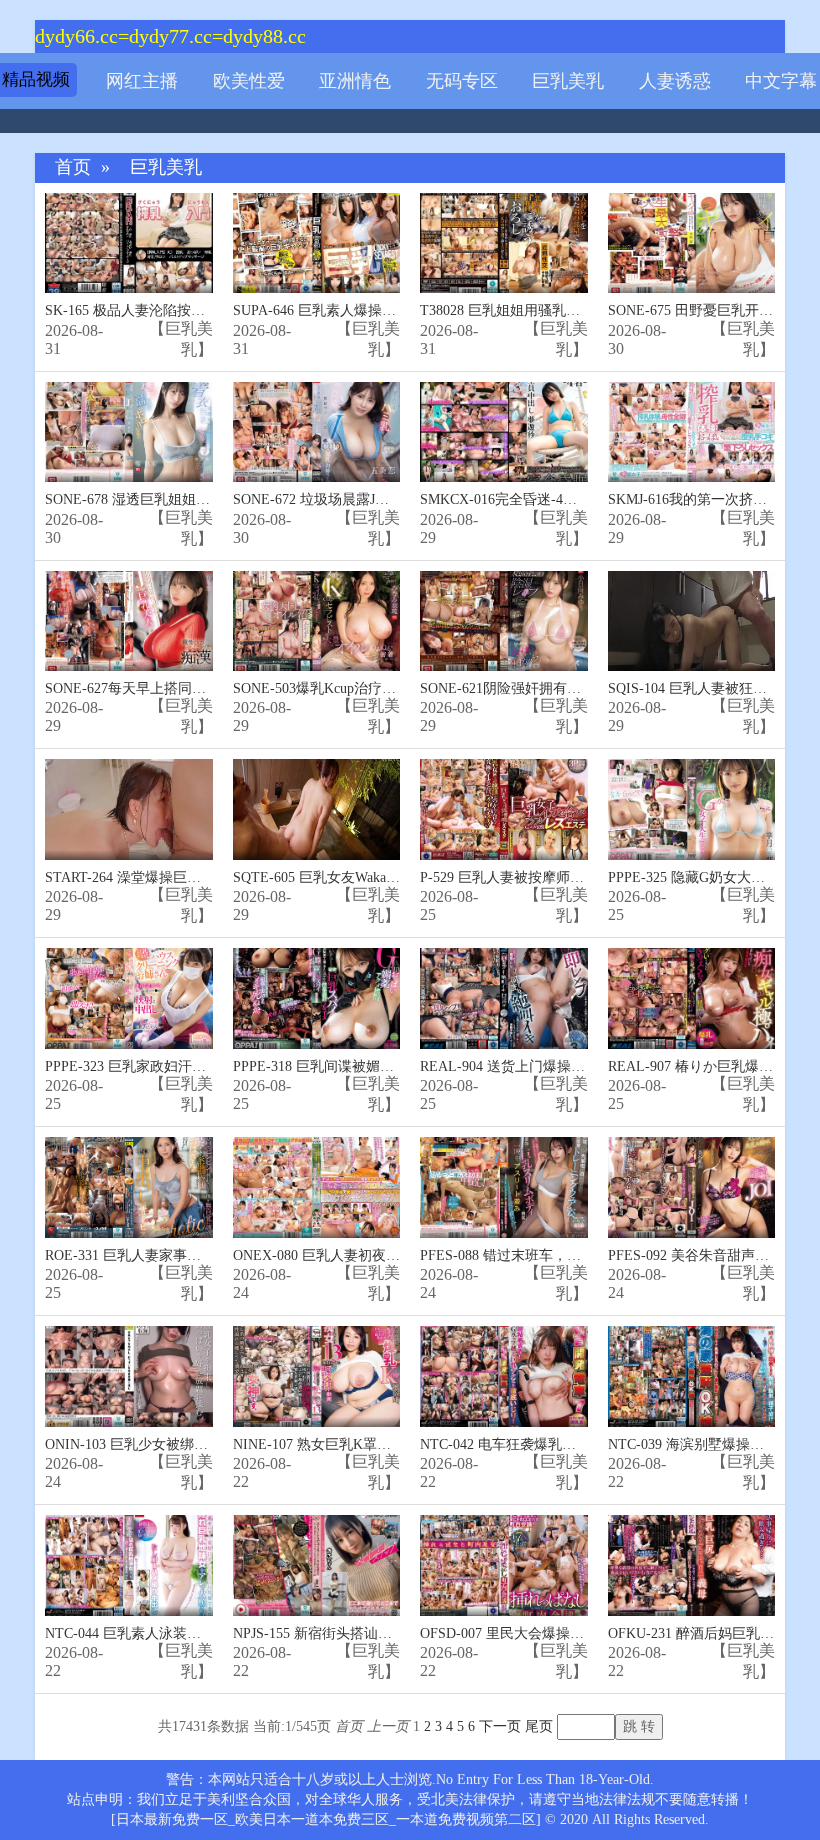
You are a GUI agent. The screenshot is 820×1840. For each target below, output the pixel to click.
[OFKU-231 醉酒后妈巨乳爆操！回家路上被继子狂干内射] (692, 1565)
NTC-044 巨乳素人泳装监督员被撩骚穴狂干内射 (193, 1633)
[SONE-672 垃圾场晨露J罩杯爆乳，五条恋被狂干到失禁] (317, 432)
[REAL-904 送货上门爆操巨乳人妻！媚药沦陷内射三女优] (504, 998)
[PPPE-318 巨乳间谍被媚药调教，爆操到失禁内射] (317, 998)
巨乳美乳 (568, 81)
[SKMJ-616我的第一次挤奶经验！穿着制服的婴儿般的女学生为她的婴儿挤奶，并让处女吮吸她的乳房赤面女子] (692, 432)
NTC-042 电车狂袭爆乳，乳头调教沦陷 (540, 1444)
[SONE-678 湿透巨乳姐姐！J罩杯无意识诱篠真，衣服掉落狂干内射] (129, 432)
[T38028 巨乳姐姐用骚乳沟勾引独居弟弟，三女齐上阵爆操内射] (504, 243)
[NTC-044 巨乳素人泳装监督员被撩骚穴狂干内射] (129, 1565)
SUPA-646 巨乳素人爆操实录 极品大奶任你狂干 (379, 310)
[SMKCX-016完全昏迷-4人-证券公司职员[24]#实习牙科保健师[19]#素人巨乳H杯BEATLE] (504, 432)
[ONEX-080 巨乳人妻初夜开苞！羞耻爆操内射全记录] (317, 1187)
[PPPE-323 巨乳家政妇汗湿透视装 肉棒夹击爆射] (129, 998)
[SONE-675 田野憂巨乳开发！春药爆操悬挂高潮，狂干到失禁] (692, 243)
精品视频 (36, 79)
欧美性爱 (249, 81)
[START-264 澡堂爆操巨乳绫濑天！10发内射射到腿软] (129, 809)
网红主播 (142, 81)
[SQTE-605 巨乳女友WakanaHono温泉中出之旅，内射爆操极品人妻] (317, 809)
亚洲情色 (355, 81)
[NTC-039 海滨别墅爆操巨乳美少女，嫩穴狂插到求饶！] (692, 1376)
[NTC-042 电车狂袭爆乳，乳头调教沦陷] (504, 1376)
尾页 (539, 1726)
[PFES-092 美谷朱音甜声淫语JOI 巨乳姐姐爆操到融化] (692, 1187)
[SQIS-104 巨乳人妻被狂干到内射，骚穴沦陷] (692, 621)
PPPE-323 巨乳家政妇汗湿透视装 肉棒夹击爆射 (190, 1066)
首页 (73, 167)
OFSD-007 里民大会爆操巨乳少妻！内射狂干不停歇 (579, 1633)
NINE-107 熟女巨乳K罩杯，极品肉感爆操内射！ (382, 1444)
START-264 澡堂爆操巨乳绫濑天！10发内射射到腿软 (207, 877)
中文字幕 (781, 81)
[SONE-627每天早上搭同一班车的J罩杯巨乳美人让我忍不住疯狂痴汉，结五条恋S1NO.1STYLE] (129, 621)
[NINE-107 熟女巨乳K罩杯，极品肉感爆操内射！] (317, 1376)
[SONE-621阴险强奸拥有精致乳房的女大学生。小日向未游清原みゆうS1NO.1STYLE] (504, 621)
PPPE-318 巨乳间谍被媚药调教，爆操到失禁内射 (383, 1066)
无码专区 (462, 81)
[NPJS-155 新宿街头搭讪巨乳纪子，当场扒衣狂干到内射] (317, 1565)
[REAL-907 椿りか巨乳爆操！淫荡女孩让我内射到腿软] (692, 998)
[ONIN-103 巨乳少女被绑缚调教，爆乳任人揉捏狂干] (129, 1376)
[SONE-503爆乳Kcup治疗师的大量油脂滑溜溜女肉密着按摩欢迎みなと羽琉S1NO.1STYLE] (317, 621)
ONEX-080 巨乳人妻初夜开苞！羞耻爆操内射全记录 (393, 1255)
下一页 (500, 1726)
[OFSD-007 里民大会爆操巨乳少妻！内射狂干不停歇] (504, 1565)
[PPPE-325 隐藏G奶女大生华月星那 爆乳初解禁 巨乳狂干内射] (692, 809)
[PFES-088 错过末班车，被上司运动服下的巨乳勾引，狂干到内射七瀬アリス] (504, 1187)
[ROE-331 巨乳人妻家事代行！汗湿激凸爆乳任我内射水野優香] (129, 1187)
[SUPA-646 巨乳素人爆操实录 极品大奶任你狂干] (317, 243)
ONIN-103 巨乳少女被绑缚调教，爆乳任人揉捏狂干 (203, 1444)
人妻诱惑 (675, 81)
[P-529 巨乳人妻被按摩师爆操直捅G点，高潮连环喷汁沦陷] (504, 809)
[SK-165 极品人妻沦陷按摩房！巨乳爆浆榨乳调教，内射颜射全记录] (129, 243)
